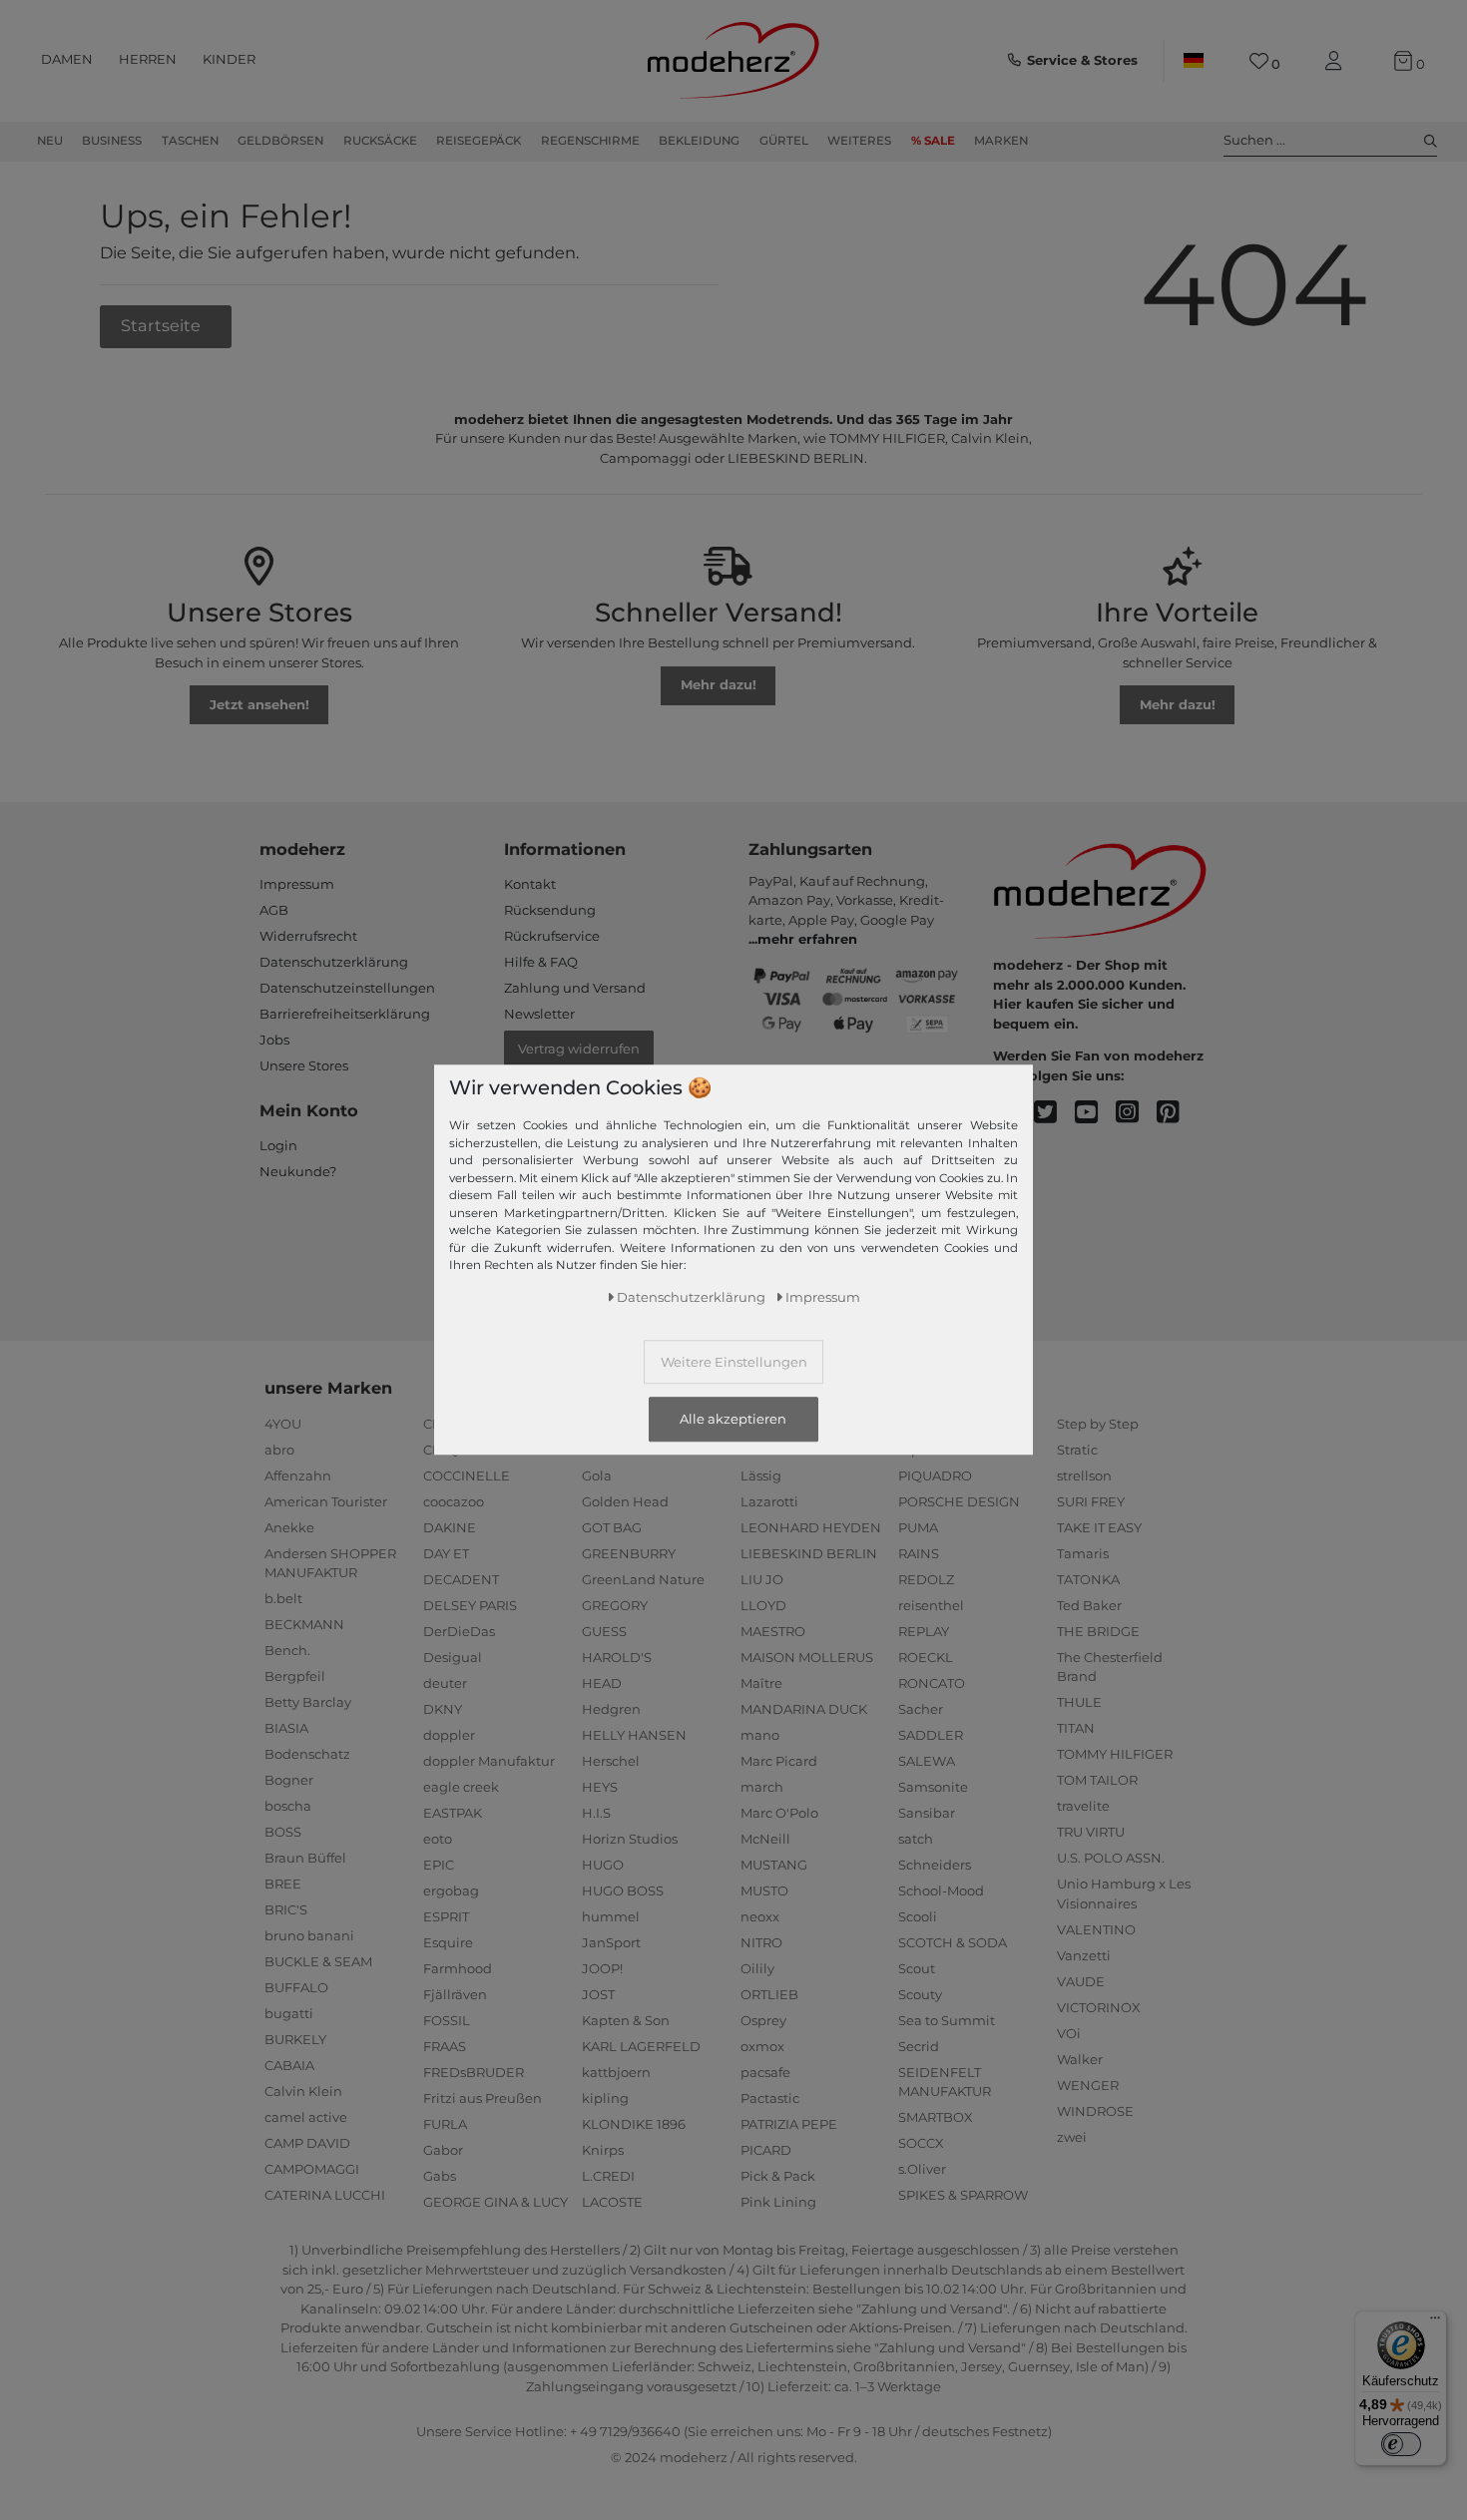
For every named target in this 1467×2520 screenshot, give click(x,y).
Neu (50, 141)
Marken (1001, 141)
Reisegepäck (479, 141)
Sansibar (927, 1813)
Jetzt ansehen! (259, 704)
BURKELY (295, 2039)
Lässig (761, 1475)
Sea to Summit (947, 2020)
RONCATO (932, 1683)
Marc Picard (779, 1761)
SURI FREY (1091, 1501)
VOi (1069, 2033)
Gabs (440, 2176)
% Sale (933, 141)
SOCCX (921, 2143)
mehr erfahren (807, 939)
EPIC (439, 1865)
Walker (1080, 2059)
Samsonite (933, 1787)
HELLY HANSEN (634, 1735)
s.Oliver (922, 2169)
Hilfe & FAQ (541, 962)
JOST (598, 1994)
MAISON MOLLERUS (807, 1657)
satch (916, 1839)
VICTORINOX (1099, 2007)
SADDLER (931, 1735)
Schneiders (935, 1865)
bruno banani (309, 1935)
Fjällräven (455, 1994)
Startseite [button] (163, 325)
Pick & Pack (778, 2176)
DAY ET (446, 1553)
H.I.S (596, 1813)
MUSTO (764, 1890)
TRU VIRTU (1091, 1832)
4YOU (283, 1424)
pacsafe (765, 2072)
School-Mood (941, 1890)
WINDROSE (1095, 2111)
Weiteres (859, 141)
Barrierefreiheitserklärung (345, 1014)
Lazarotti (769, 1501)
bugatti (289, 2013)
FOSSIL (447, 2020)
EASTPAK (453, 1813)
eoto (438, 1839)
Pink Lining (778, 2202)
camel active (306, 2117)
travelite (1083, 1806)
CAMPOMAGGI (312, 2169)
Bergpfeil (295, 1676)
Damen (67, 59)
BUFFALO (296, 1987)
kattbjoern (616, 2072)
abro (279, 1450)
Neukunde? (298, 1171)
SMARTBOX (936, 2117)
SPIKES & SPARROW (963, 2195)
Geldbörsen (280, 141)
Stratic (1077, 1450)
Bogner (289, 1780)
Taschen (190, 141)
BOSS (283, 1832)
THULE (1079, 1702)
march (762, 1787)
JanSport (611, 1942)
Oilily (757, 1968)
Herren (148, 59)
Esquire (448, 1942)
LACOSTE (612, 2202)
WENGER (1088, 2085)
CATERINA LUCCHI (325, 2195)
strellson (1084, 1475)
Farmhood (458, 1968)
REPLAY (924, 1631)
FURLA (445, 2124)
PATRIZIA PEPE (789, 2124)
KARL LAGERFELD (641, 2046)
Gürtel (784, 141)
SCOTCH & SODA (953, 1942)
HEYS (600, 1787)
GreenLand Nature (643, 1579)
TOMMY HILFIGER (1115, 1754)
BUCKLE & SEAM (318, 1961)
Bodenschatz (307, 1754)
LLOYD (763, 1605)
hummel (611, 1916)
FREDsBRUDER (474, 2072)
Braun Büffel (305, 1858)
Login (278, 1145)
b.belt (283, 1598)
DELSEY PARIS (470, 1605)
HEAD (602, 1683)
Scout (917, 1968)
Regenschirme (590, 141)
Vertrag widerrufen (579, 1049)
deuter (445, 1683)
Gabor (443, 2150)
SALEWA (927, 1761)
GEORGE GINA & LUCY (495, 2202)
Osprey (763, 2020)
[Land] (1194, 61)
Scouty (920, 1994)
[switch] (1401, 2444)
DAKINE (450, 1527)
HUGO (603, 1865)
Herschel (611, 1761)
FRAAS (445, 2046)
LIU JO (762, 1579)
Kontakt (530, 884)
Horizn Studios (630, 1839)
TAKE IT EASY (1099, 1527)
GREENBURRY (629, 1553)
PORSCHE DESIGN (959, 1501)
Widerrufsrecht (308, 936)
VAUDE (1081, 1981)
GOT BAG (612, 1527)
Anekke (289, 1527)
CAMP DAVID (307, 2143)
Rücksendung (550, 910)
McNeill (765, 1839)
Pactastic (770, 2098)
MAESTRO (773, 1631)
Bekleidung (699, 141)
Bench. (287, 1650)
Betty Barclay (308, 1702)
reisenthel (931, 1605)
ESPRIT (446, 1916)
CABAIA (289, 2065)
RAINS (919, 1553)
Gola (597, 1475)
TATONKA (1088, 1579)
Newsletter (539, 1014)
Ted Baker (1089, 1605)
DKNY (443, 1709)
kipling (605, 2098)
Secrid (919, 2046)
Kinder (229, 59)
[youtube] (1095, 1113)
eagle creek (461, 1787)
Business (112, 141)
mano (760, 1735)
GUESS (604, 1631)
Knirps (603, 2150)
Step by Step (1098, 1424)
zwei (1072, 2137)
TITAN (1076, 1728)
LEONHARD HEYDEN (811, 1527)
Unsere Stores (304, 1065)
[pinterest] (1177, 1113)
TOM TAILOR (1097, 1780)
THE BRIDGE (1098, 1631)
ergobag (451, 1890)
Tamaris (1083, 1553)
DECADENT (461, 1579)
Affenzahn (298, 1475)
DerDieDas (459, 1631)
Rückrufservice (552, 936)
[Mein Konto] (1337, 61)
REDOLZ (926, 1579)
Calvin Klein (303, 2091)
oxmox (762, 2046)
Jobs (274, 1040)
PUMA (918, 1527)
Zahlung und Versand (575, 988)
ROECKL (926, 1657)
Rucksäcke (380, 141)
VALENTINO (1096, 1929)
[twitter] (1054, 1113)
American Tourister (326, 1501)
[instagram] (1136, 1113)
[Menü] (1435, 2322)
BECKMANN (304, 1624)
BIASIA (286, 1728)
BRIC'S (286, 1909)
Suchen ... (1254, 140)
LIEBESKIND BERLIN (809, 1553)
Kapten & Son (626, 2020)
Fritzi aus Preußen (483, 2098)
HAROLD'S (617, 1657)
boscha (288, 1806)
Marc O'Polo (779, 1813)
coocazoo (454, 1501)
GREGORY (615, 1605)
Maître (761, 1683)
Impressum (297, 884)
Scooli (918, 1916)
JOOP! (602, 1968)
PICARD (766, 2150)
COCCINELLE (467, 1475)
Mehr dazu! (719, 684)
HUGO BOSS (623, 1890)
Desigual (453, 1657)
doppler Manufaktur (489, 1761)
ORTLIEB (769, 1994)
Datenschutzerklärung (334, 962)
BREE (283, 1884)
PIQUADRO (935, 1475)
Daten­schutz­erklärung (691, 1298)
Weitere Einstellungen (734, 1363)
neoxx (760, 1916)
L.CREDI (608, 2176)
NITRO (761, 1942)
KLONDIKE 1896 (634, 2124)
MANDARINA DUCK (804, 1709)
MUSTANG (774, 1865)
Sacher (921, 1709)
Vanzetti (1084, 1955)
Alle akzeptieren (733, 1420)
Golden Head (625, 1501)
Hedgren (611, 1709)
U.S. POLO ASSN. (1111, 1858)
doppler (449, 1735)
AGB (274, 910)
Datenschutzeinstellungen (347, 988)
